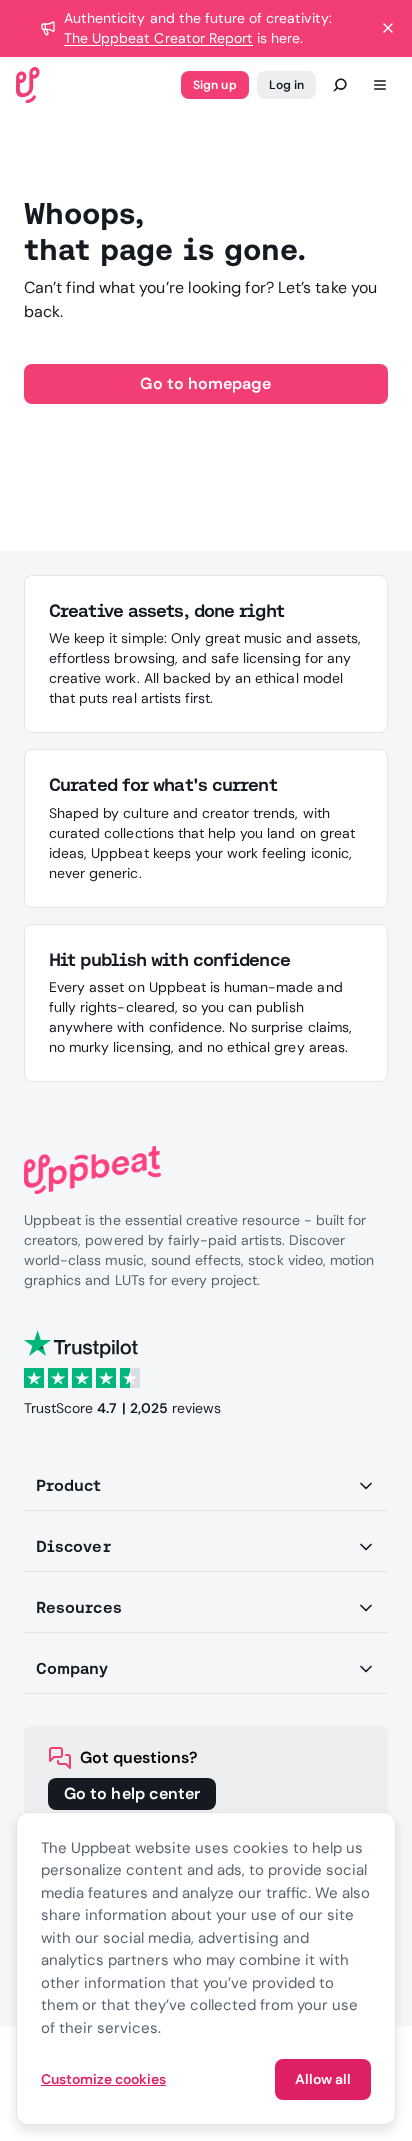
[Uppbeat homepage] (28, 83)
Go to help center (132, 1793)
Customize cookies (103, 2079)
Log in (286, 85)
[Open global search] (340, 85)
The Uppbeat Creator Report (158, 38)
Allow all (323, 2079)
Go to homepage (205, 383)
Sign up (214, 85)
